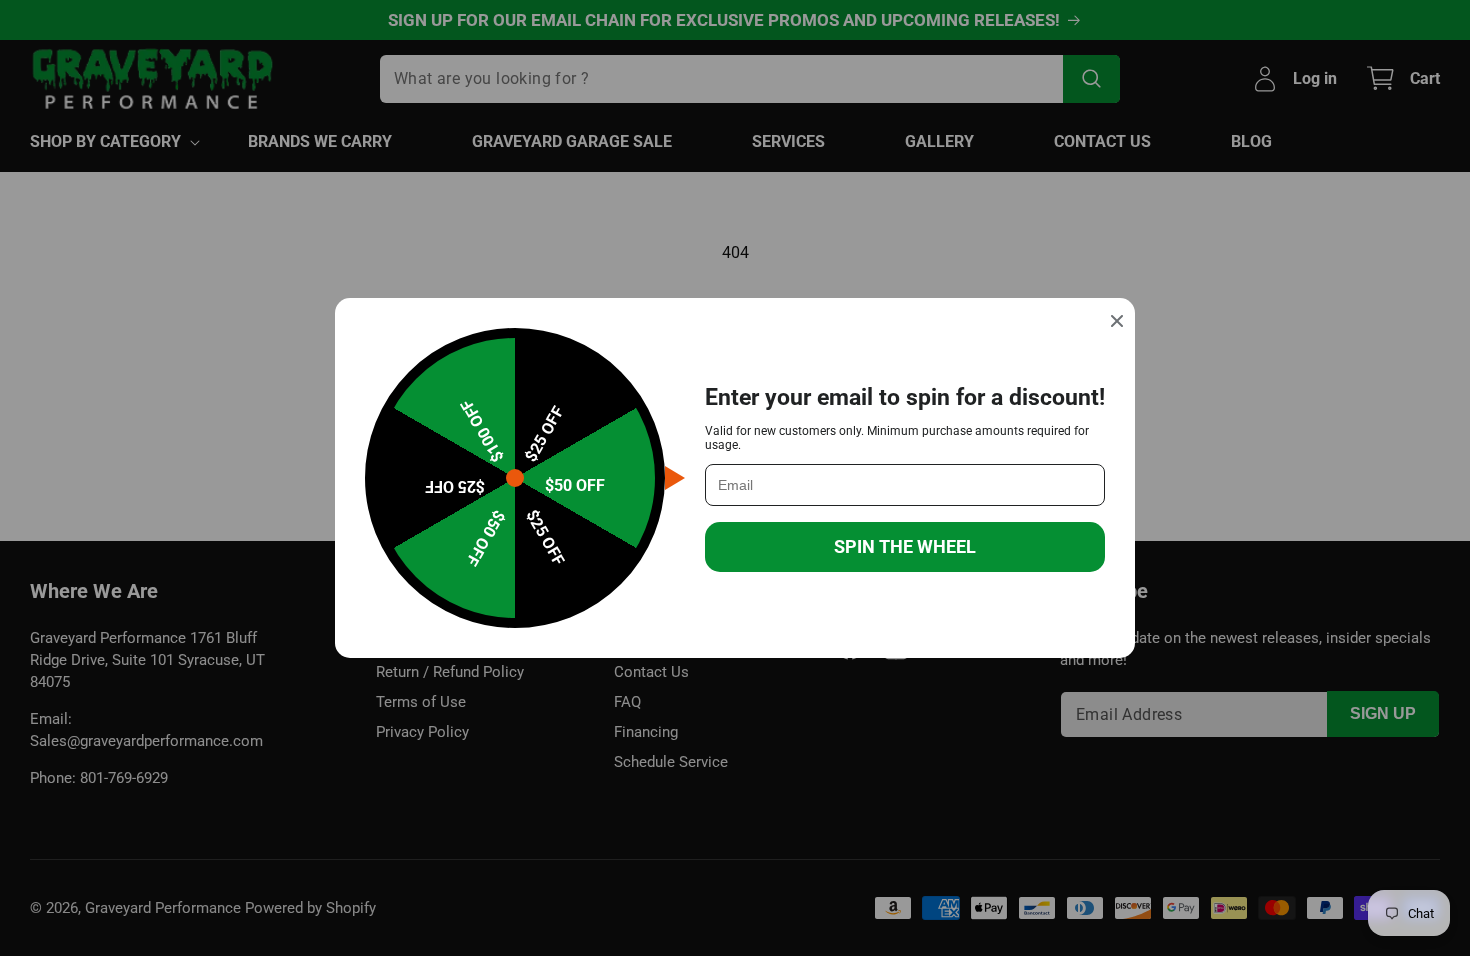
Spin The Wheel (905, 546)
